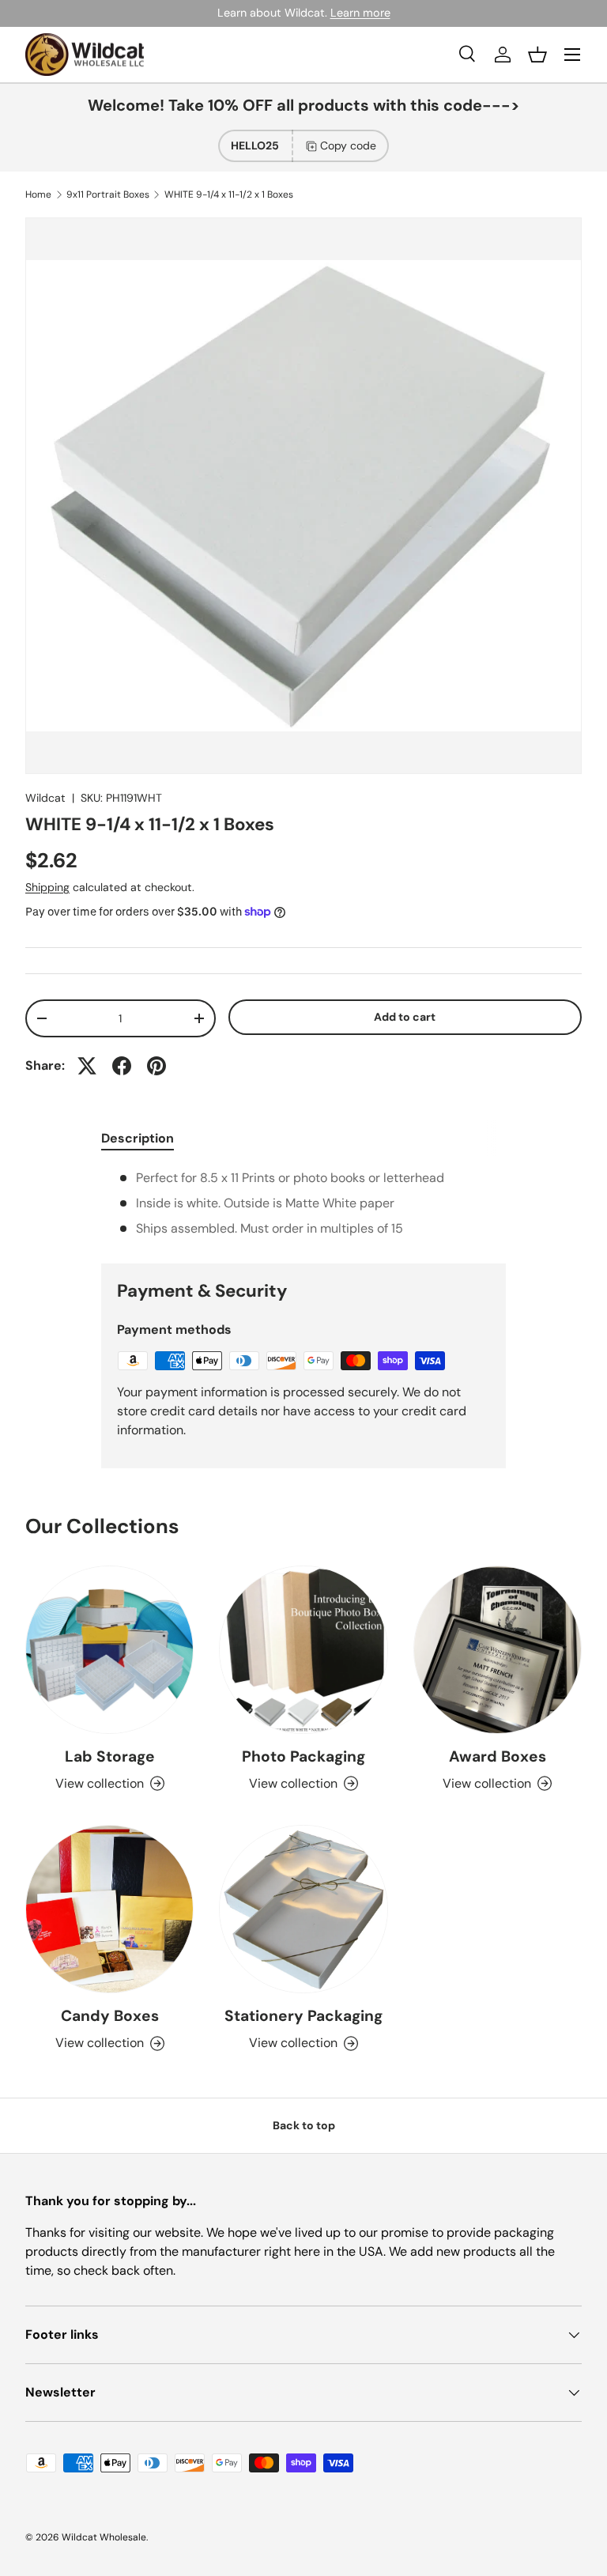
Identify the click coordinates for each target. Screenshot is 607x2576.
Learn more (360, 13)
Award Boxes (498, 1756)
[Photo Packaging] (303, 1650)
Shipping (47, 887)
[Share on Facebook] (122, 1066)
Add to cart (405, 1017)
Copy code (348, 145)
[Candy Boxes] (109, 1909)
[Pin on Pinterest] (156, 1066)
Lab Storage (110, 1756)
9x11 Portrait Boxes (108, 195)
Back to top (304, 2125)
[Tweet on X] (87, 1066)
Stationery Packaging (303, 2016)
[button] (537, 55)
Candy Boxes (110, 2016)
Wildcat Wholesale (104, 2537)
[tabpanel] (303, 1203)
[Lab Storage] (109, 1650)
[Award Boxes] (498, 1650)
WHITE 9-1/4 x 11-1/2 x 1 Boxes (229, 195)
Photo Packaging (303, 1756)
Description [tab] (138, 1138)
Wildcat (45, 798)
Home (38, 195)
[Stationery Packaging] (303, 1909)
